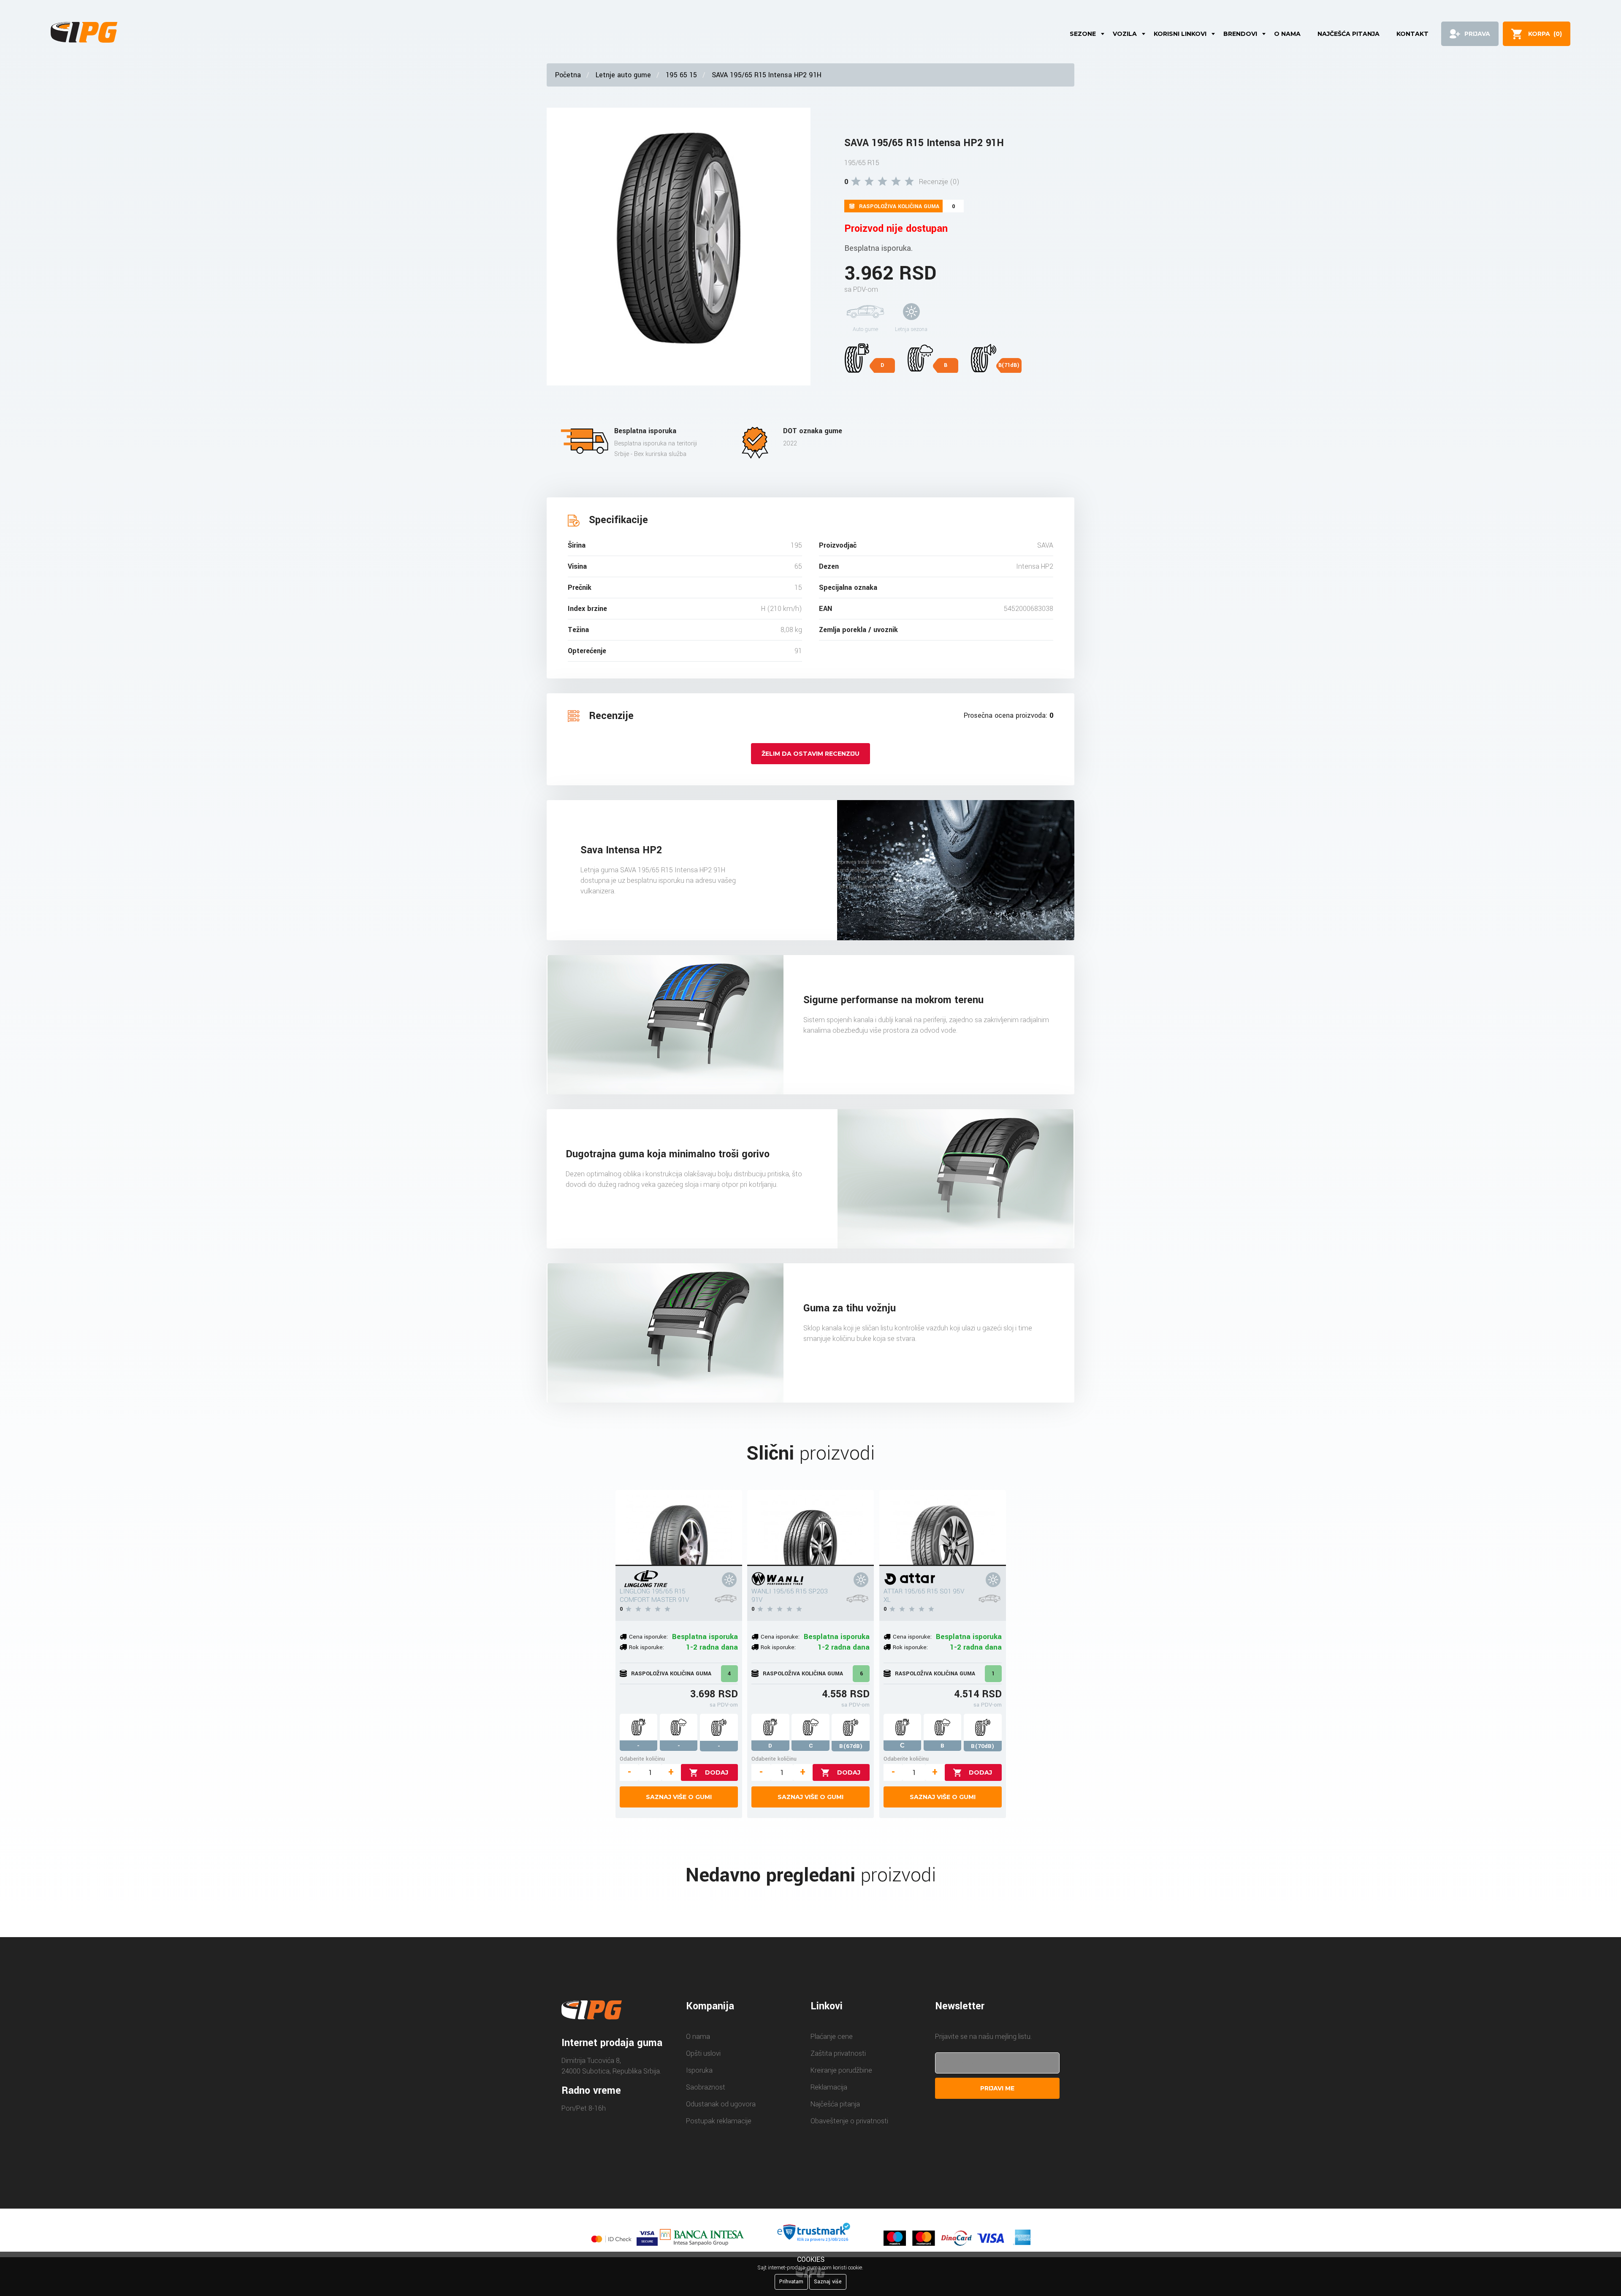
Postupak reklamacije (719, 2121)
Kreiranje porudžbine (841, 2070)
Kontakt (1412, 34)
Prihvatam (791, 2282)
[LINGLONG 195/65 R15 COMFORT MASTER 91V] (679, 1528)
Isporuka (699, 2070)
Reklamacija (829, 2087)
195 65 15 (681, 75)
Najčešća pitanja (1349, 34)
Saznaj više (828, 2282)
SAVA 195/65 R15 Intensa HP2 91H (767, 75)
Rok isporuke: (647, 1647)
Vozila (1125, 34)
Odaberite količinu (642, 1759)
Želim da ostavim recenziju (810, 754)
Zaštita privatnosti (838, 2053)
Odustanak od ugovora (721, 2104)
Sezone (1083, 34)
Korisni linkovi (1180, 34)
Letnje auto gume (623, 75)
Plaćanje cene (832, 2037)
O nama (1287, 34)
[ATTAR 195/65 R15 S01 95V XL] (943, 1528)
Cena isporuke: (648, 1637)
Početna (568, 75)
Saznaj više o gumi (679, 1797)
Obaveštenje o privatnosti (849, 2121)
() (1545, 34)
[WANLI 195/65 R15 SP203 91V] (810, 1528)
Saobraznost (706, 2087)
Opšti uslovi (703, 2053)
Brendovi (1240, 34)
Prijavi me (997, 2088)
